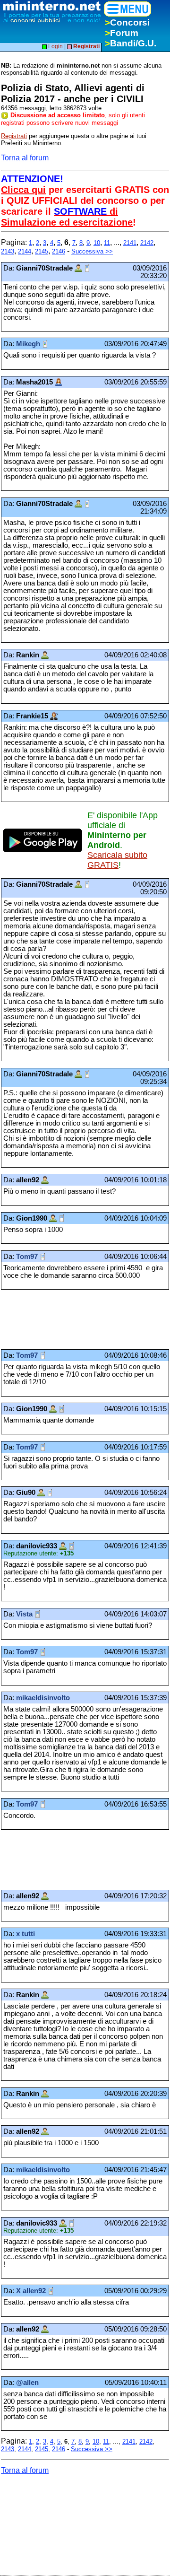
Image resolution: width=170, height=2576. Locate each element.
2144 (25, 251)
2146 (59, 251)
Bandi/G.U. (131, 43)
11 (107, 243)
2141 (130, 243)
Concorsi (127, 22)
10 (97, 243)
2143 (8, 251)
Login (55, 46)
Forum (122, 33)
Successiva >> (92, 251)
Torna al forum (25, 158)
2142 (147, 243)
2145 (42, 251)
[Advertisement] (76, 1319)
